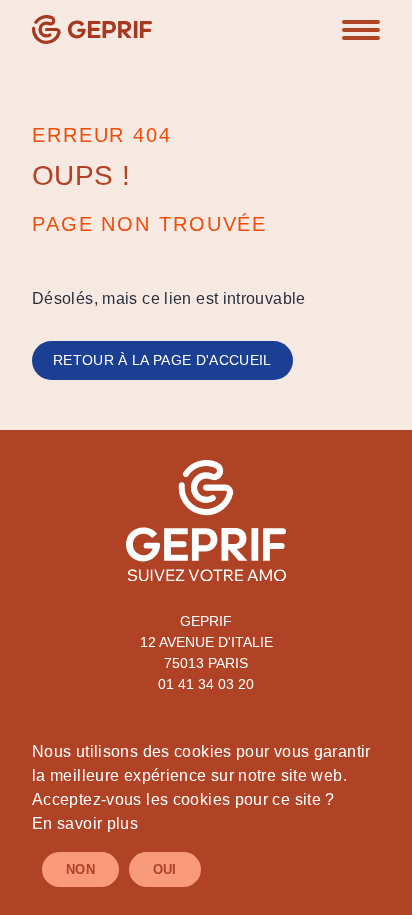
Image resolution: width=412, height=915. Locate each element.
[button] (361, 30)
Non (80, 869)
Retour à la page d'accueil (162, 360)
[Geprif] (92, 29)
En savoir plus (85, 823)
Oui (165, 869)
